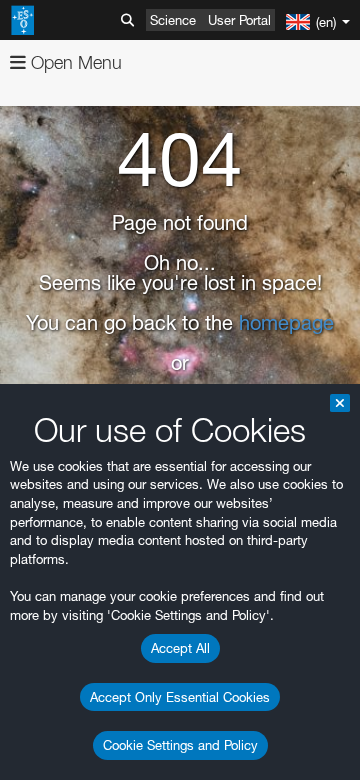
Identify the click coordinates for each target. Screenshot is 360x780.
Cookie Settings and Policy (180, 745)
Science (173, 20)
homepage (286, 323)
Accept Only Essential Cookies (180, 697)
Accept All (180, 648)
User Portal (239, 20)
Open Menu (74, 62)
